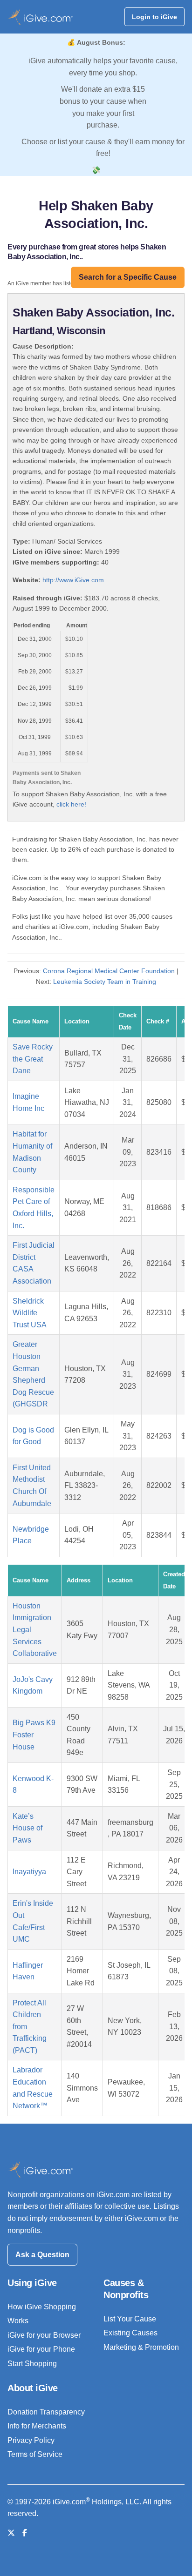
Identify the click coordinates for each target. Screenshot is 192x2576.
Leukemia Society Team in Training (105, 982)
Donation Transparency (46, 2412)
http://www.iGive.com (73, 580)
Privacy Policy (31, 2440)
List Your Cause (130, 2319)
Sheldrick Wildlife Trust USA (30, 1313)
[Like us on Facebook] (25, 2533)
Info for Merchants (37, 2426)
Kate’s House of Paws (27, 1828)
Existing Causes (130, 2333)
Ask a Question (42, 2255)
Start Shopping (32, 2364)
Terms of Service (35, 2454)
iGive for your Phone (41, 2349)
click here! (71, 804)
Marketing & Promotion (141, 2347)
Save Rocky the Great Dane (33, 1059)
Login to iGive (154, 17)
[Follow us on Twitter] (11, 2533)
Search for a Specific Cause (128, 277)
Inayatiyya (29, 1872)
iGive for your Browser (44, 2335)
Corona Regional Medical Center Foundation (109, 971)
